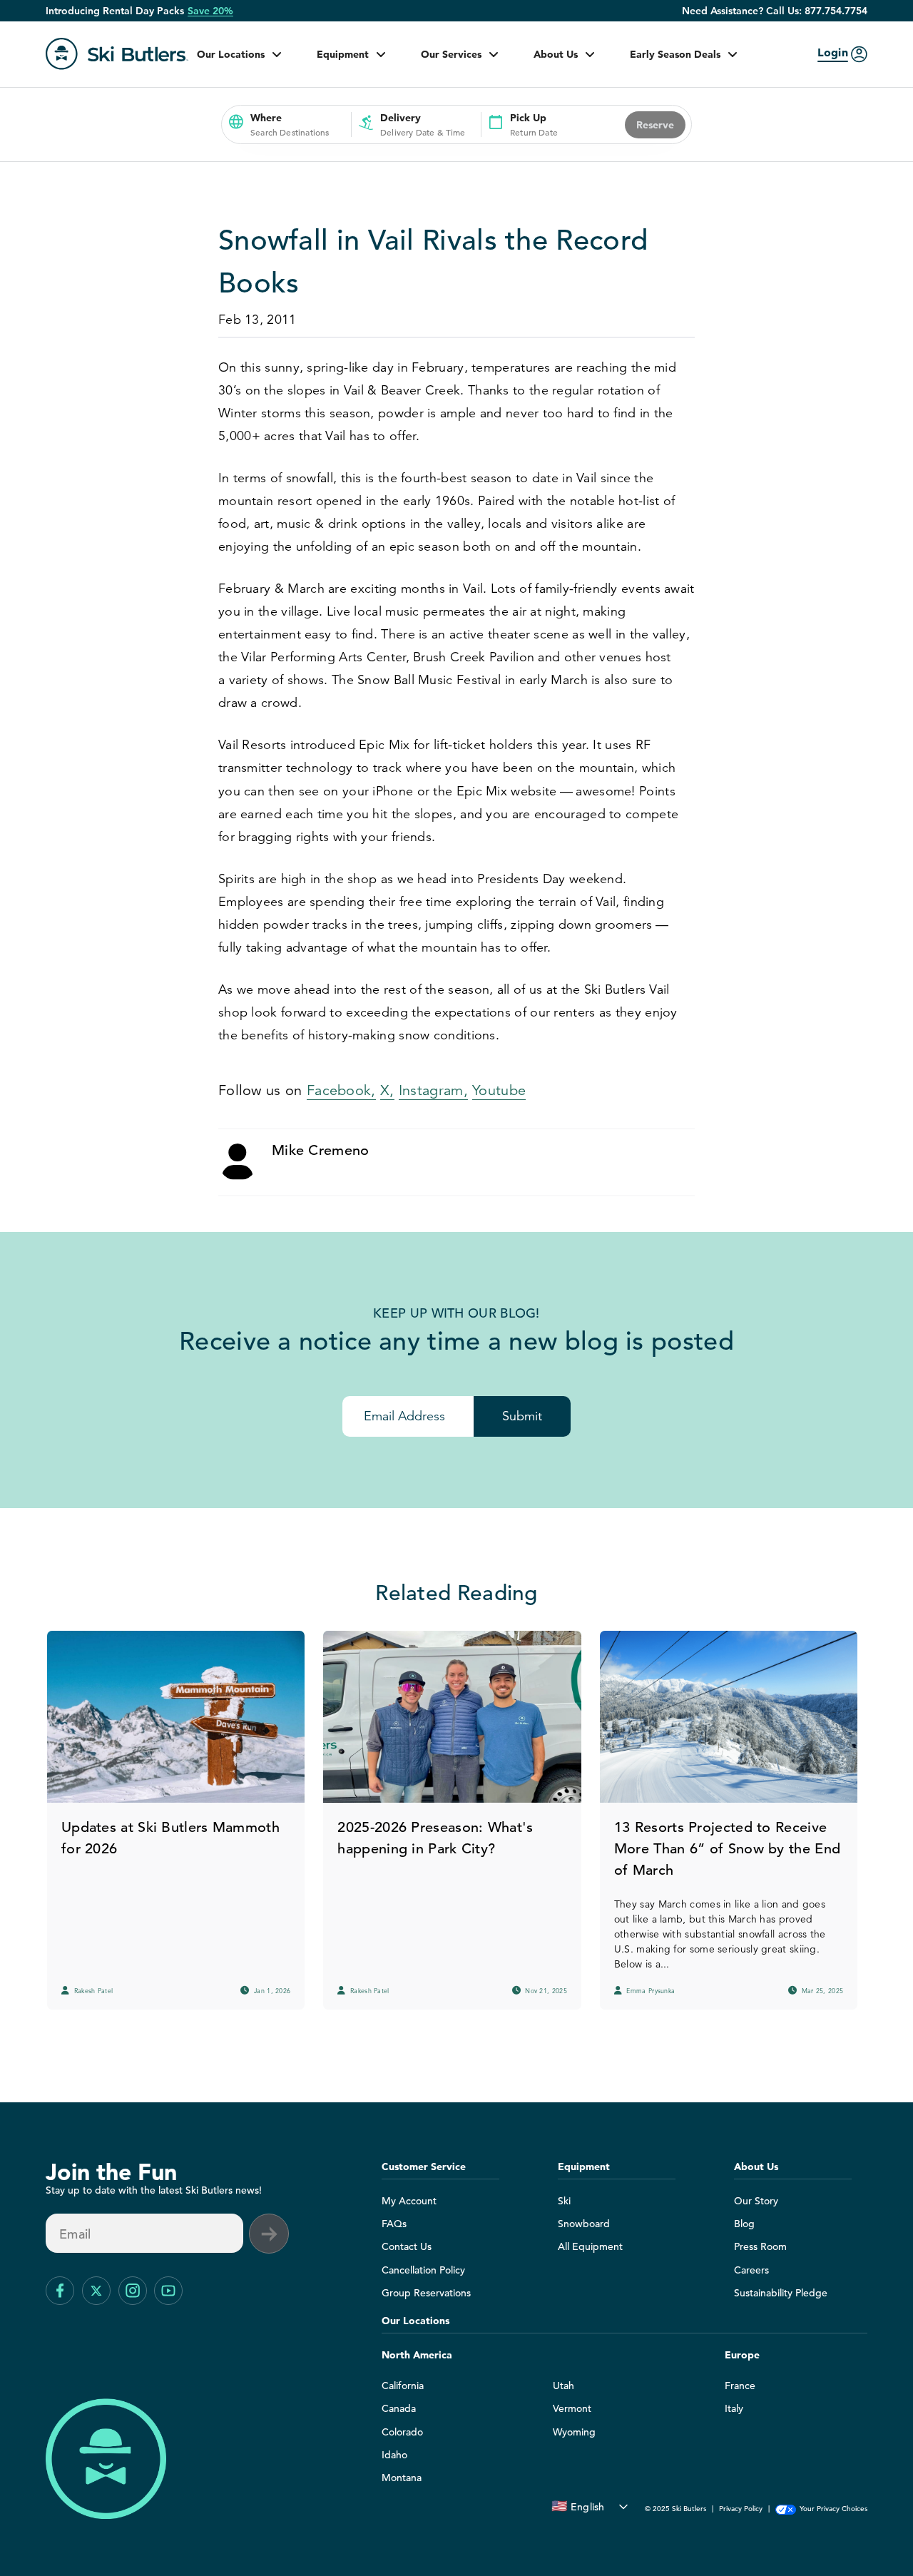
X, (387, 1090)
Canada (399, 2408)
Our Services (451, 54)
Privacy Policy (741, 2509)
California (403, 2386)
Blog (744, 2224)
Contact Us (407, 2246)
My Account (409, 2201)
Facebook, (341, 1090)
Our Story (756, 2201)
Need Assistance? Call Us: (775, 11)
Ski (564, 2201)
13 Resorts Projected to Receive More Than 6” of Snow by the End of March (727, 1849)
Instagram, (433, 1090)
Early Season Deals (675, 54)
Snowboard (584, 2224)
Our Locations (231, 54)
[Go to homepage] (117, 54)
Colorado (402, 2432)
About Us (556, 54)
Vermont (572, 2408)
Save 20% (210, 11)
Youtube (499, 1090)
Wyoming (574, 2432)
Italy (734, 2408)
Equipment (343, 54)
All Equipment (590, 2246)
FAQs (394, 2224)
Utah (563, 2386)
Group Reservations (426, 2293)
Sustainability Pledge (781, 2293)
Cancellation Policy (423, 2270)
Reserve (655, 125)
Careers (751, 2270)
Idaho (394, 2455)
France (740, 2386)
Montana (402, 2478)
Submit (522, 1416)
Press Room (760, 2246)
